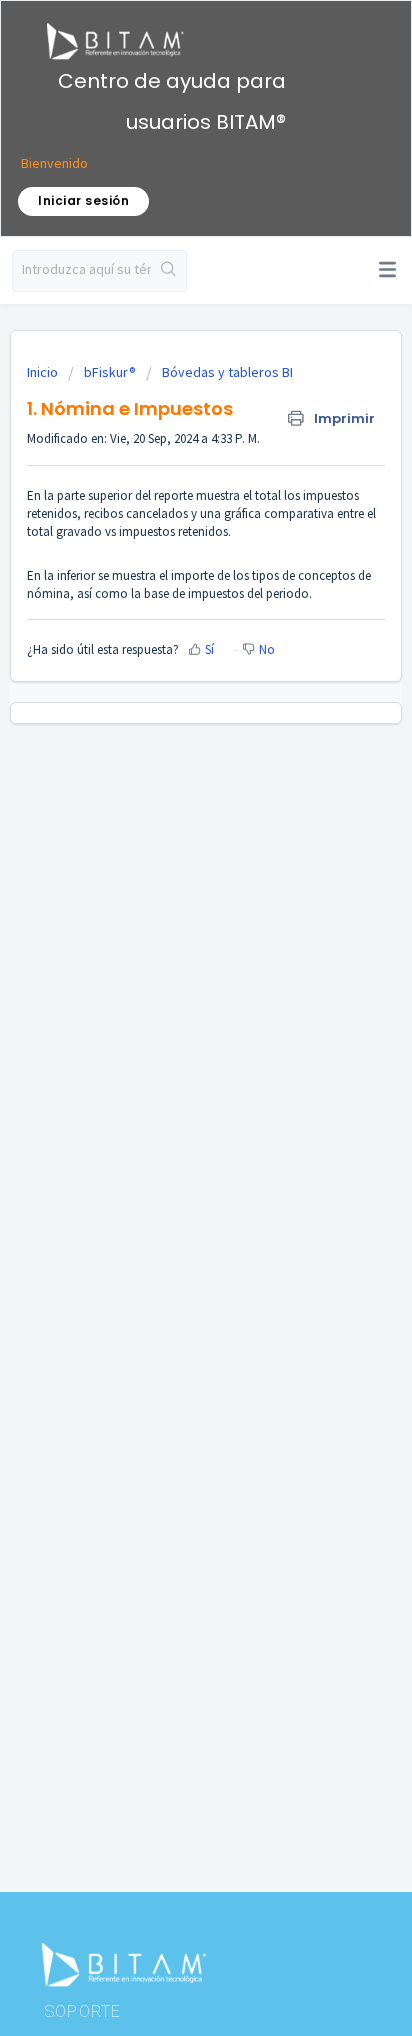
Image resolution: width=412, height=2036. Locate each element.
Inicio (44, 372)
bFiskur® (110, 372)
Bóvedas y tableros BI (227, 372)
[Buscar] (168, 271)
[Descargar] (169, 1024)
